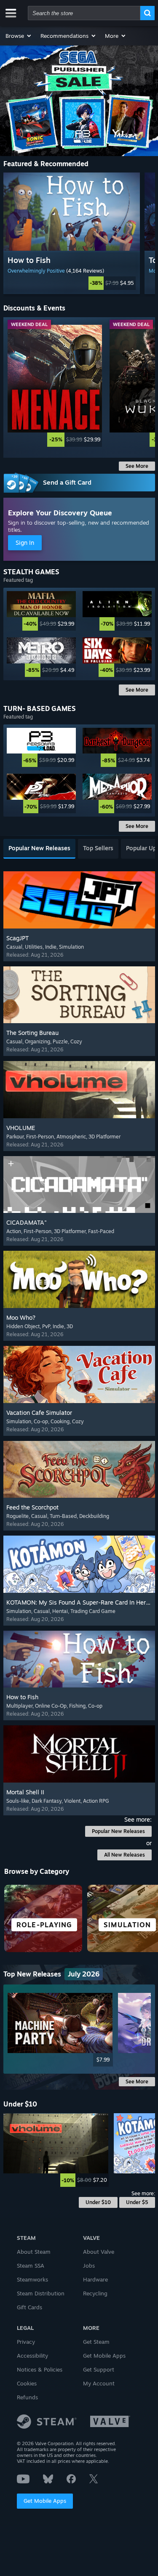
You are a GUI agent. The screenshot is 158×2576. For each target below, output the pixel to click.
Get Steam (96, 2342)
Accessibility (32, 2356)
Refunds (27, 2397)
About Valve (99, 2252)
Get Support (99, 2369)
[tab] (39, 849)
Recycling (95, 2293)
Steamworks (32, 2279)
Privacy (26, 2342)
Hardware (95, 2279)
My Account (99, 2383)
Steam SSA (31, 2266)
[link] (72, 283)
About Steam (34, 2252)
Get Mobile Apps (45, 2501)
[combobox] (84, 13)
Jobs (89, 2266)
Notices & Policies (40, 2369)
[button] (19, 36)
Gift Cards (29, 2307)
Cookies (27, 2383)
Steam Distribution (41, 2293)
